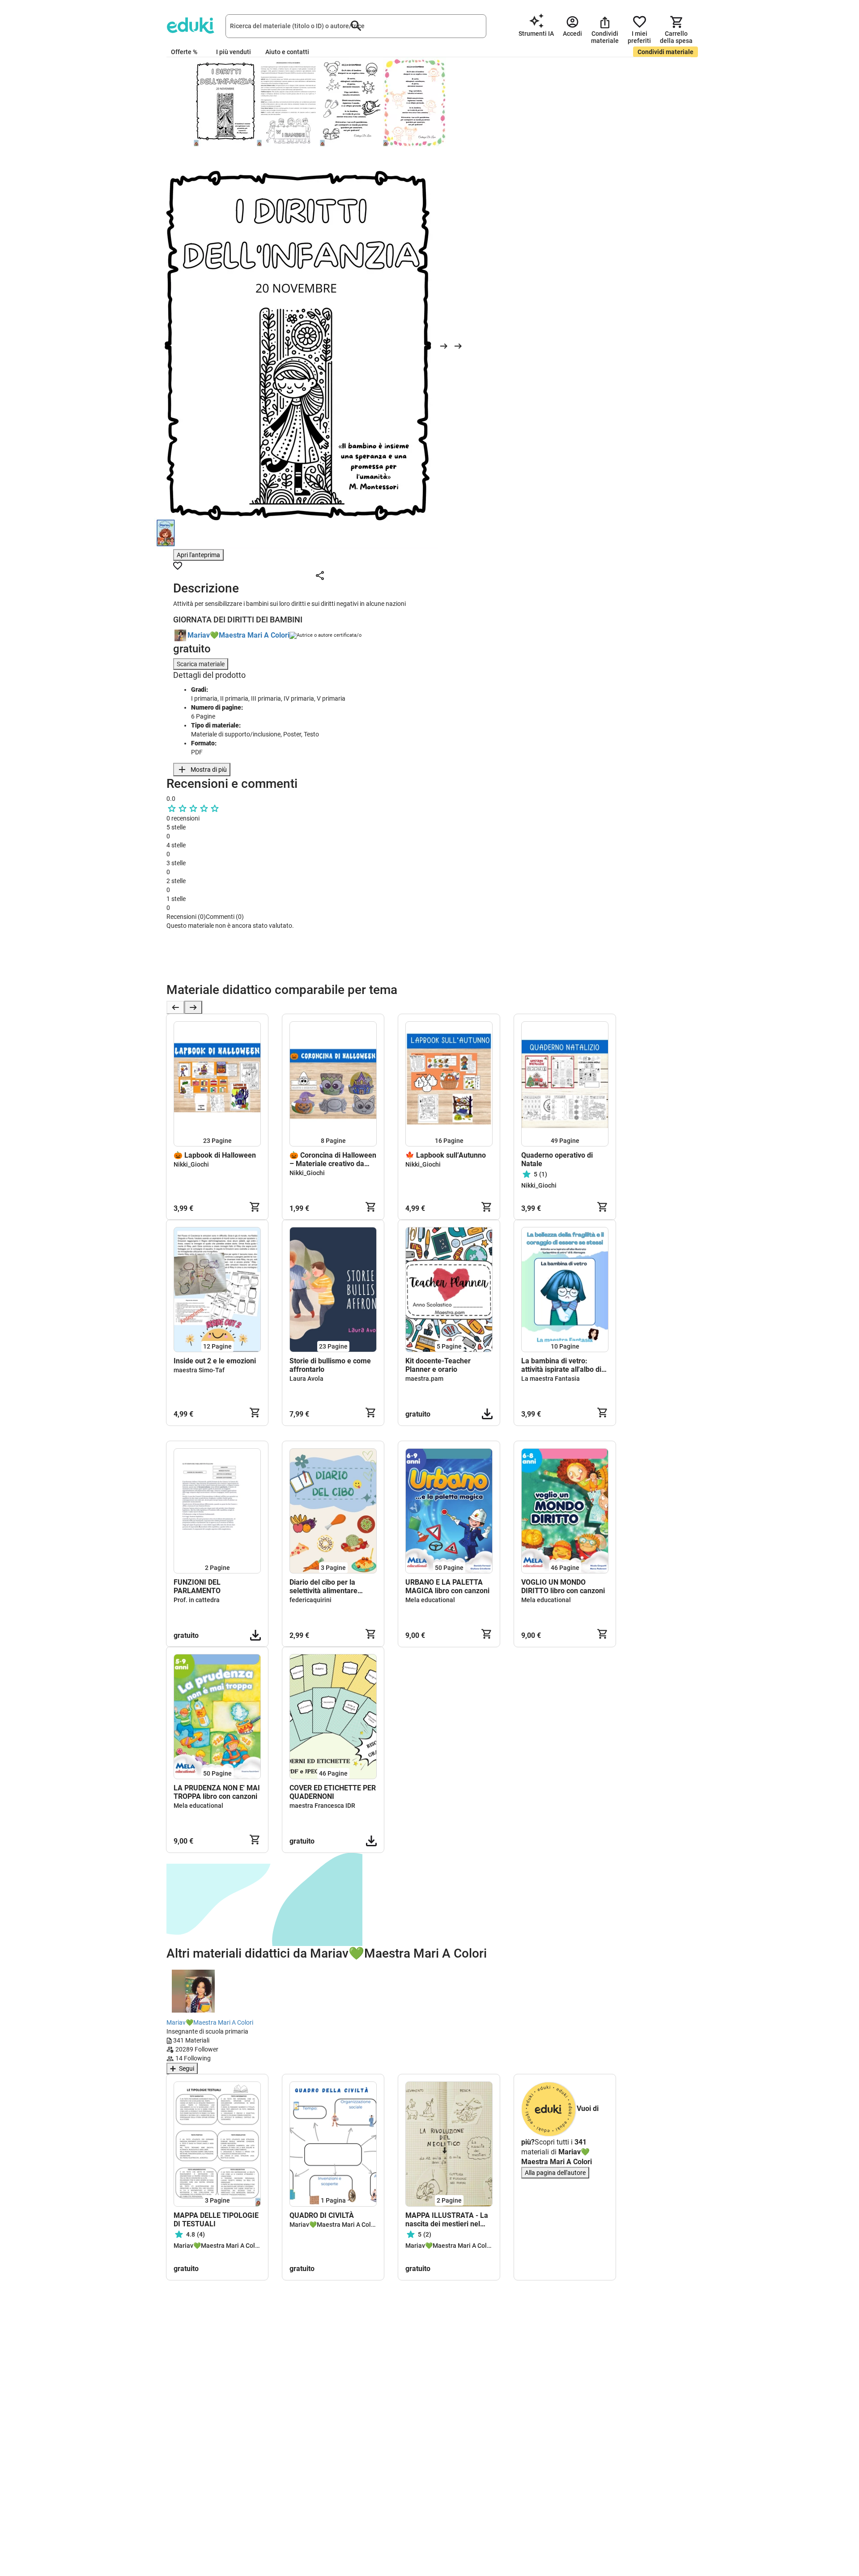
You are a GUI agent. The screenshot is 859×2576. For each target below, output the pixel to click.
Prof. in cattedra (197, 1600)
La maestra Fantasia (551, 1379)
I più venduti (234, 52)
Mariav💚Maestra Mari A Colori (238, 635)
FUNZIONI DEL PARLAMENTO (197, 1586)
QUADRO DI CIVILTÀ (322, 2215)
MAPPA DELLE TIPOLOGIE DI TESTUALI (216, 2220)
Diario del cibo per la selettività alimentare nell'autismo (323, 1586)
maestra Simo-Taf (199, 1370)
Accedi (179, 977)
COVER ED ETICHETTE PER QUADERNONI (333, 1792)
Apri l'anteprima (198, 555)
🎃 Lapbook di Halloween (216, 1155)
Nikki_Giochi (191, 1164)
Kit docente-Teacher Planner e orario (438, 1365)
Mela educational (430, 1600)
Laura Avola (306, 1379)
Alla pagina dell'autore (555, 2173)
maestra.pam (424, 1379)
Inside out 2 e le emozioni (215, 1361)
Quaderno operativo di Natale (557, 1159)
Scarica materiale (201, 664)
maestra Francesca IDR (322, 1806)
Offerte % (184, 52)
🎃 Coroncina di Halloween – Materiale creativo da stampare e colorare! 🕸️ (333, 1159)
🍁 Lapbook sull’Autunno (446, 1155)
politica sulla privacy (317, 966)
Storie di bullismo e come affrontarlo (330, 1365)
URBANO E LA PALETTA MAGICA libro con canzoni (447, 1586)
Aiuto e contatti (287, 52)
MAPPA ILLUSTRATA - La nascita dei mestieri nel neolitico (447, 2220)
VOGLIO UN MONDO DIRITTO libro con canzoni (563, 1586)
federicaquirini (310, 1600)
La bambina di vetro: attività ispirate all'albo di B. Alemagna (561, 1365)
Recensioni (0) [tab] (186, 917)
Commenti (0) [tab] (225, 917)
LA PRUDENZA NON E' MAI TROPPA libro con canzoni (217, 1792)
